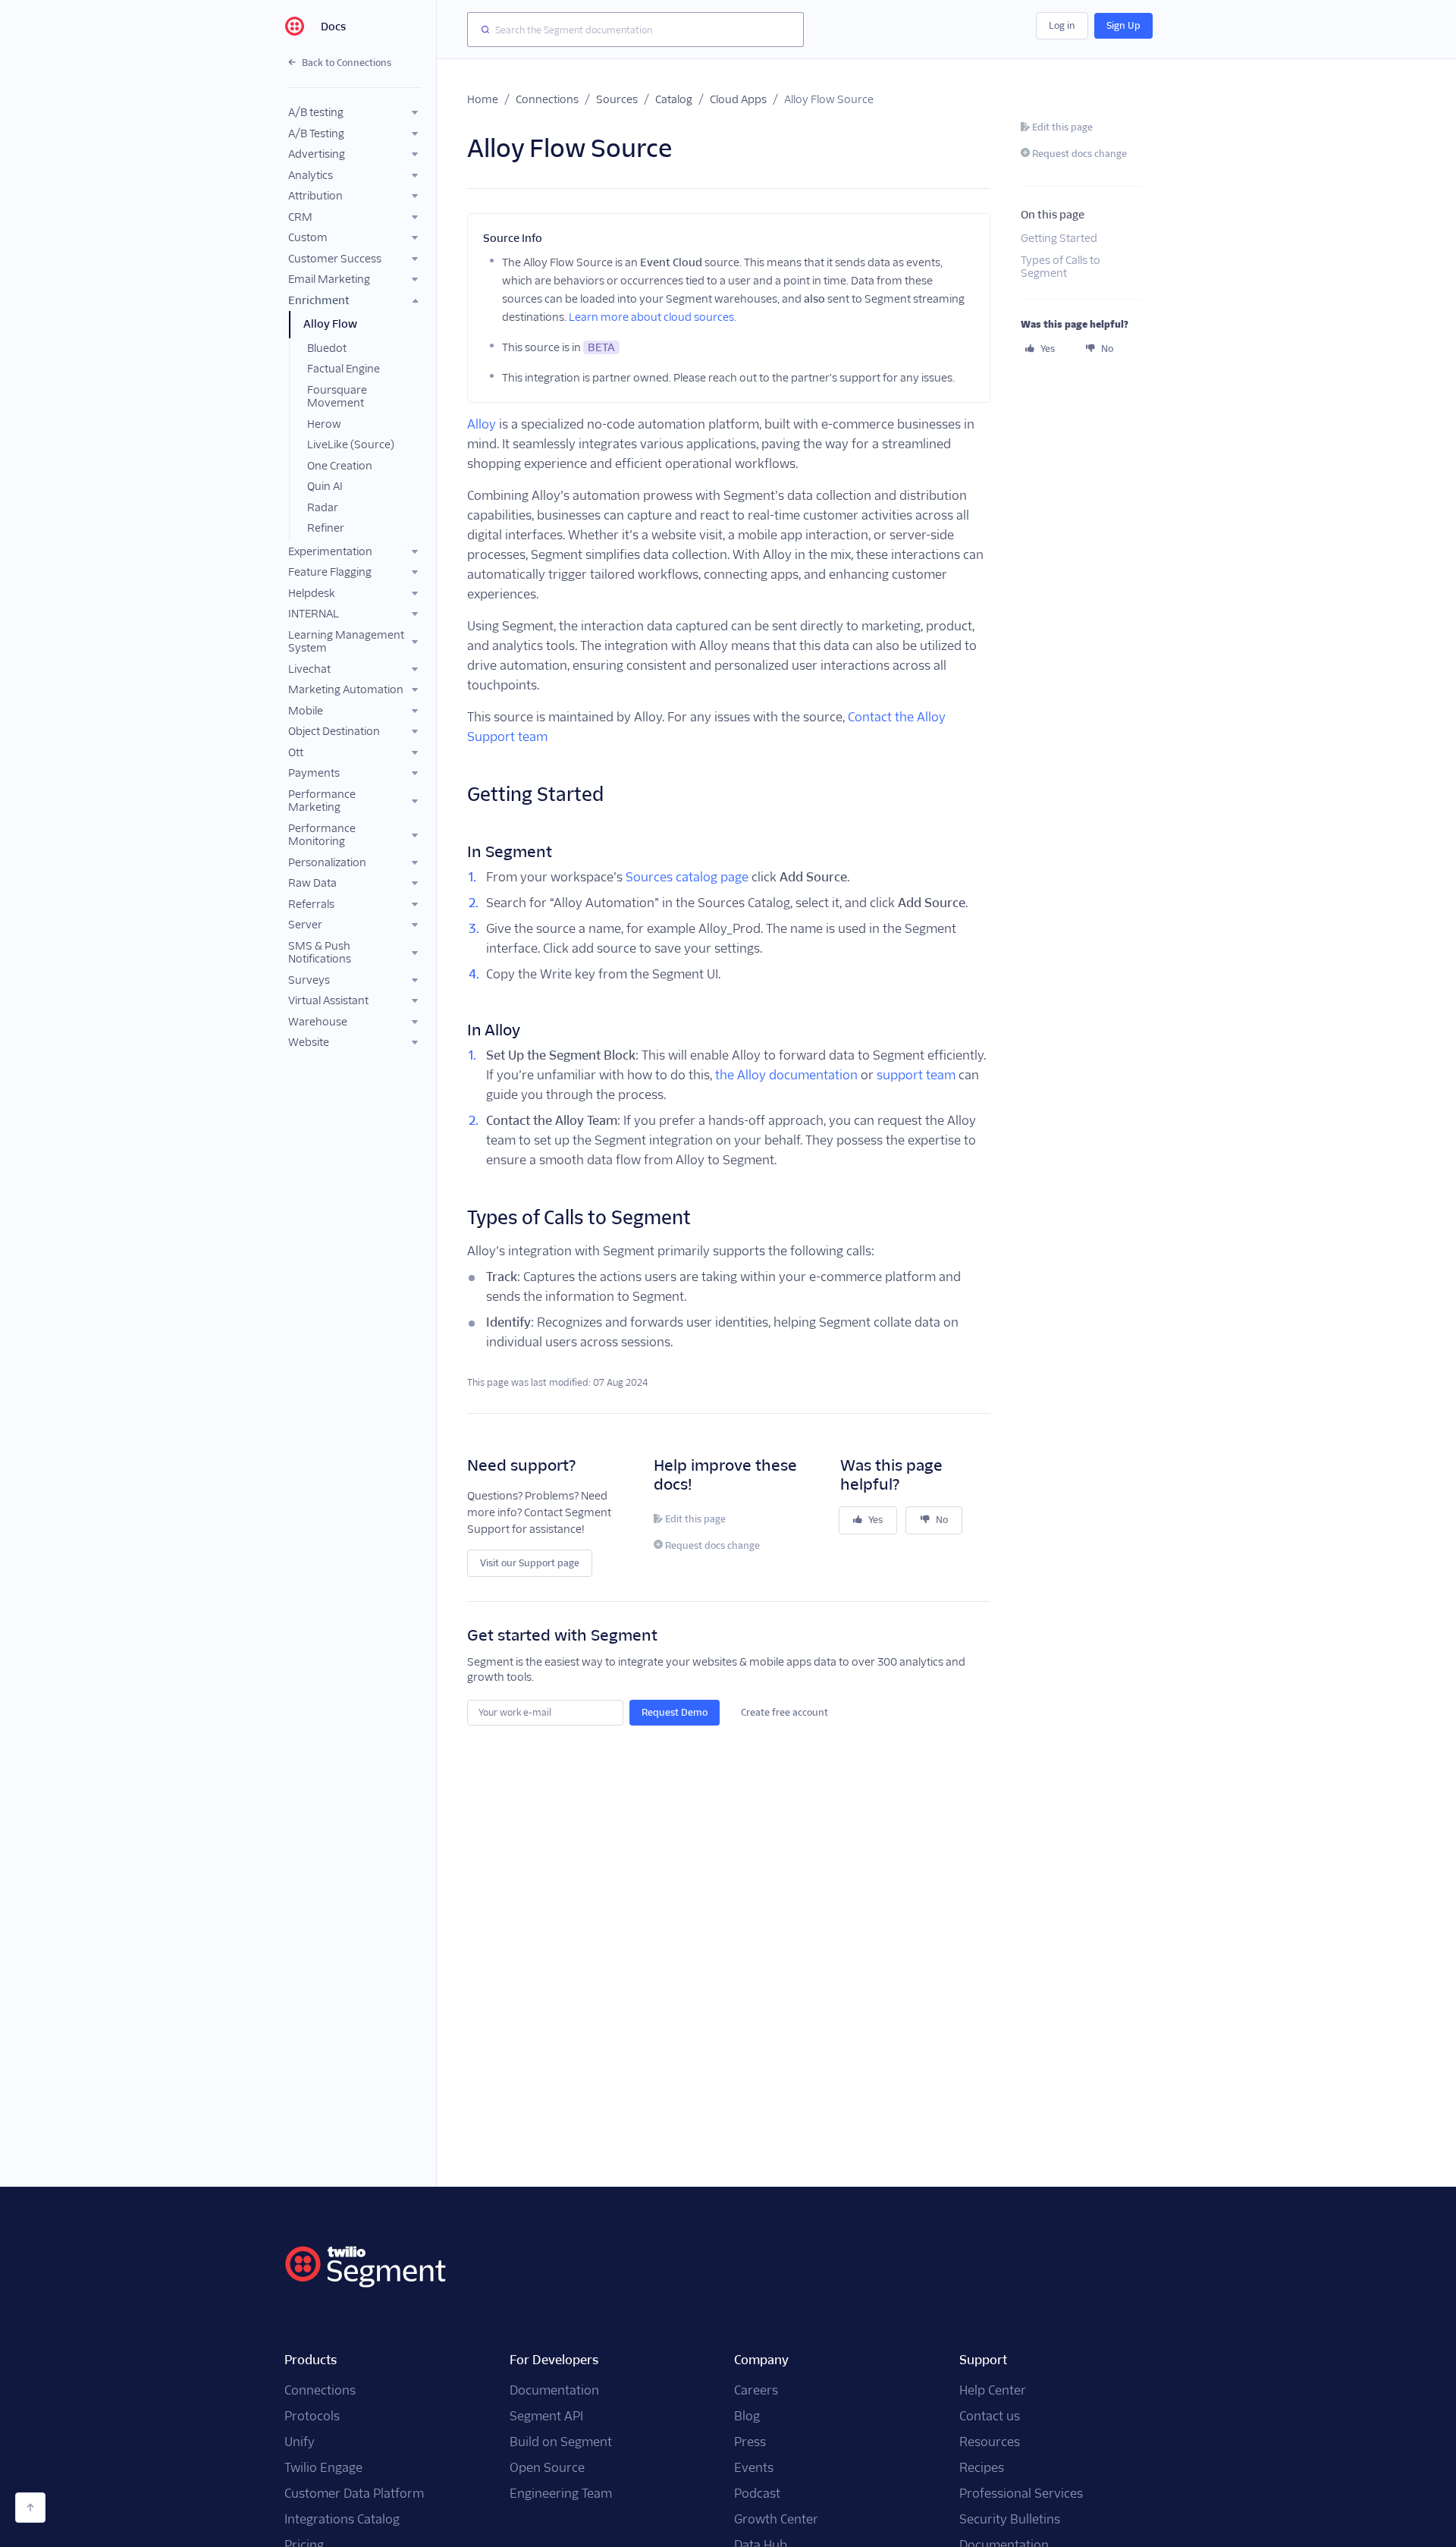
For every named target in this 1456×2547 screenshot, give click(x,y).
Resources (990, 2442)
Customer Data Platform (354, 2494)
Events (754, 2468)
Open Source (547, 2468)
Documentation (554, 2390)
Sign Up (1123, 25)
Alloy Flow (330, 324)
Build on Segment (561, 2442)
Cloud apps (738, 99)
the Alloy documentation (786, 1075)
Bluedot (327, 348)
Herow (324, 424)
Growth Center (776, 2519)
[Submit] (482, 30)
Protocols (312, 2416)
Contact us (990, 2416)
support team (916, 1075)
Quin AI (325, 486)
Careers (756, 2390)
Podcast (757, 2494)
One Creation (340, 466)
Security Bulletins (1010, 2519)
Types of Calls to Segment (1061, 267)
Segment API (546, 2416)
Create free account (784, 1712)
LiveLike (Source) (351, 444)
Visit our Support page (530, 1563)
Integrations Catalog (342, 2519)
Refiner (326, 528)
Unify (300, 2442)
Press (750, 2442)
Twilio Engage (323, 2468)
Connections (547, 99)
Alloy (482, 424)
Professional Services (1021, 2494)
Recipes (982, 2468)
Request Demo (675, 1712)
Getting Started (1059, 238)
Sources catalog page (687, 877)
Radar (323, 507)
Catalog (674, 99)
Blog (747, 2416)
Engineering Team (561, 2494)
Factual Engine (344, 369)
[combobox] (635, 30)
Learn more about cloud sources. (653, 317)
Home (483, 99)
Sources (617, 99)
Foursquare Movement (337, 397)
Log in (1062, 25)
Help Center (993, 2390)
